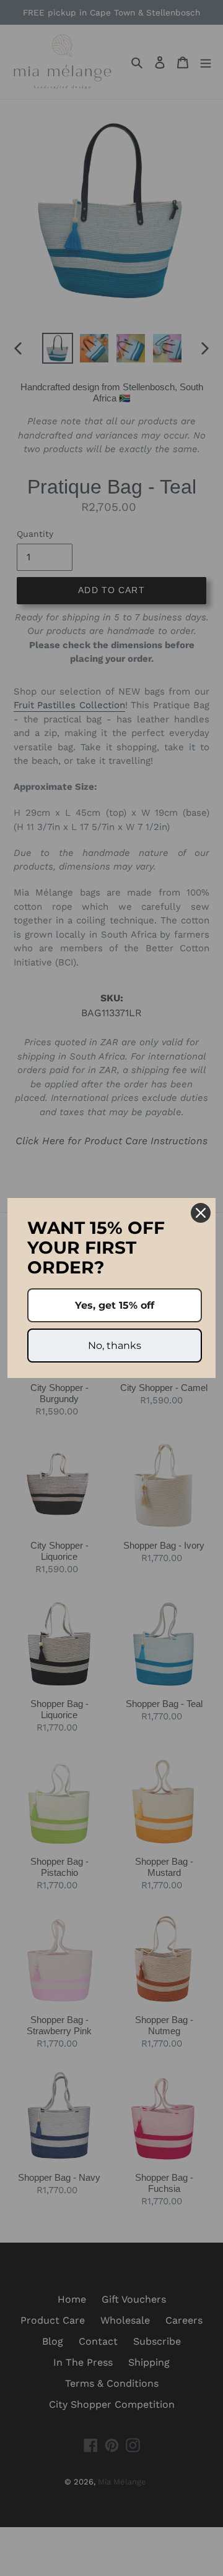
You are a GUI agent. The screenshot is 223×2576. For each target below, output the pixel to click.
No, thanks (115, 1346)
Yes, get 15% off (115, 1305)
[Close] (201, 1213)
